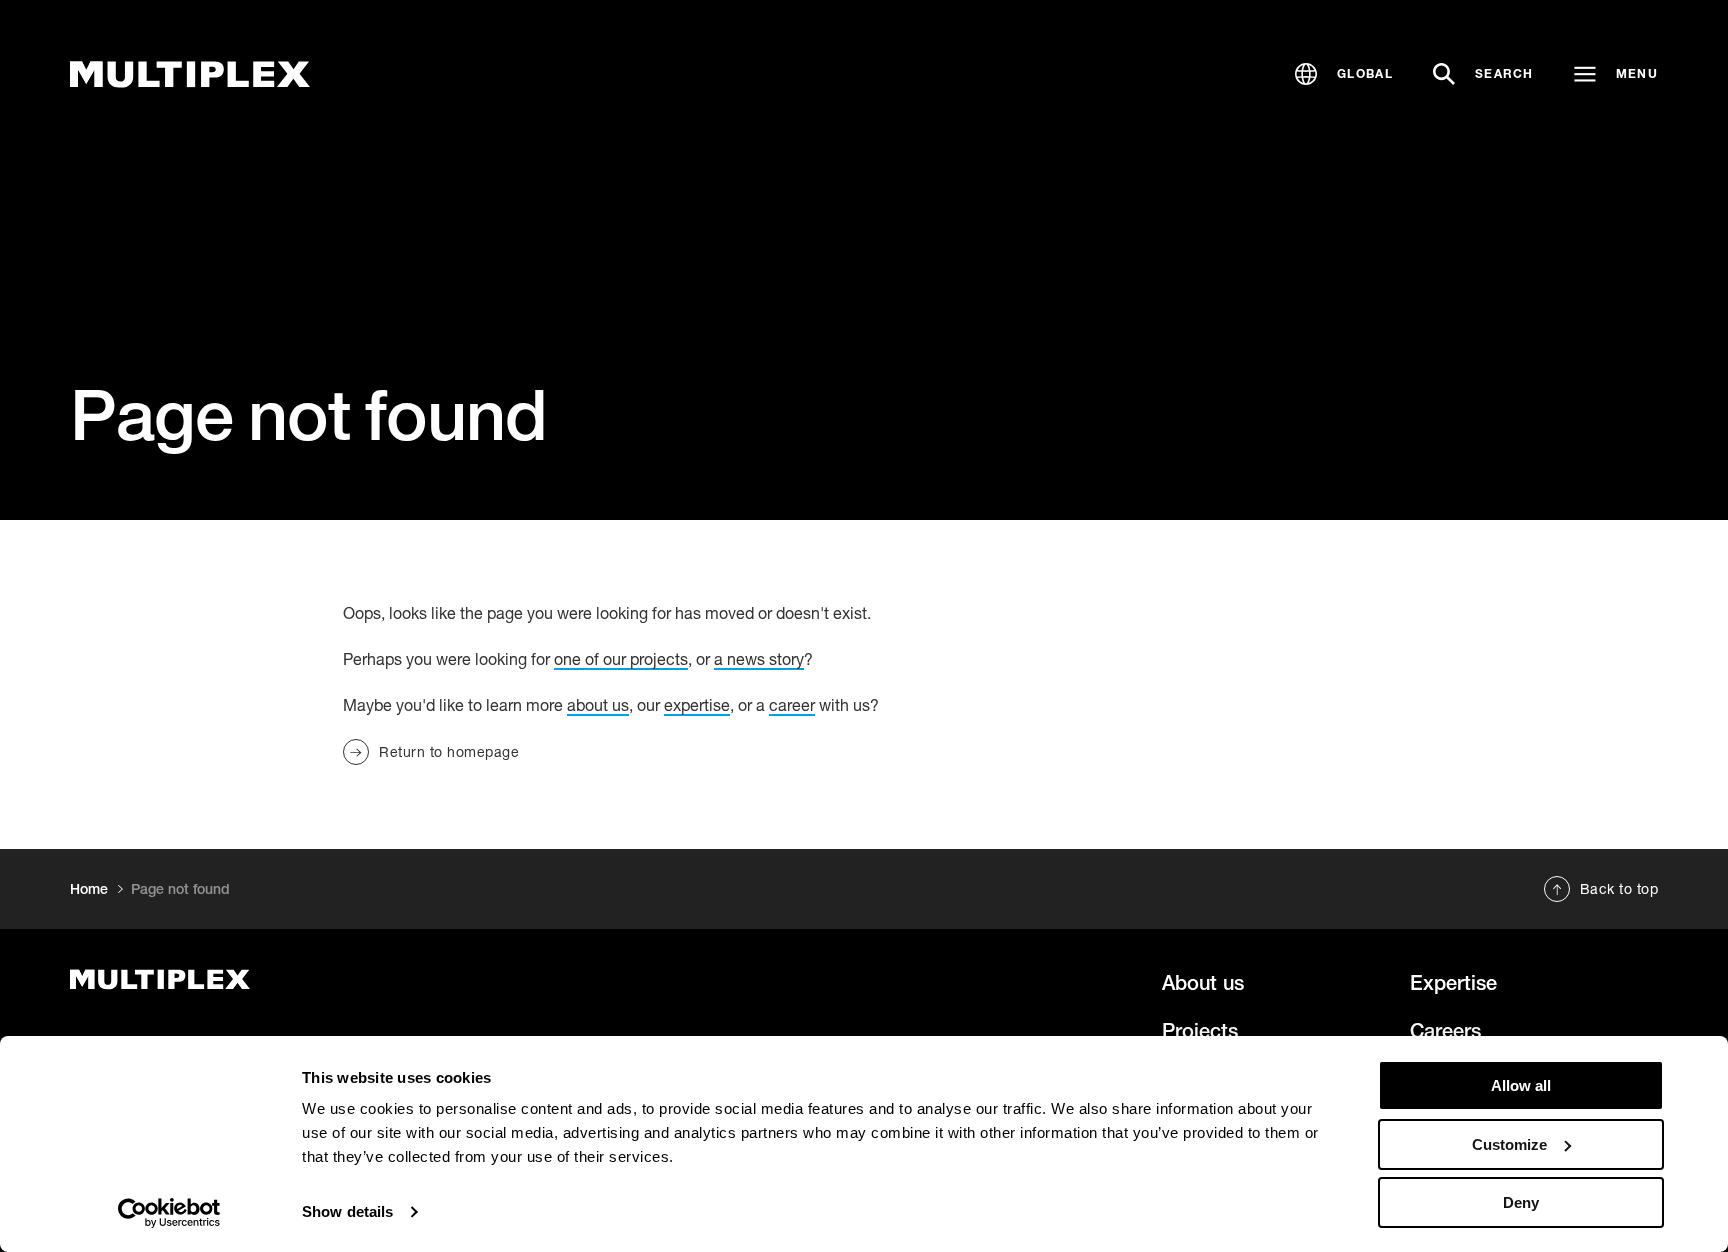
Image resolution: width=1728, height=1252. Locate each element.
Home (89, 889)
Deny (1521, 1202)
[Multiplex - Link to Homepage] (190, 74)
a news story (759, 658)
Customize (1509, 1144)
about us (598, 704)
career (792, 704)
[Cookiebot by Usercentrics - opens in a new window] (169, 1213)
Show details (347, 1211)
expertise (697, 704)
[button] (1344, 74)
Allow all (1521, 1085)
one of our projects (621, 658)
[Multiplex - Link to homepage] (318, 979)
